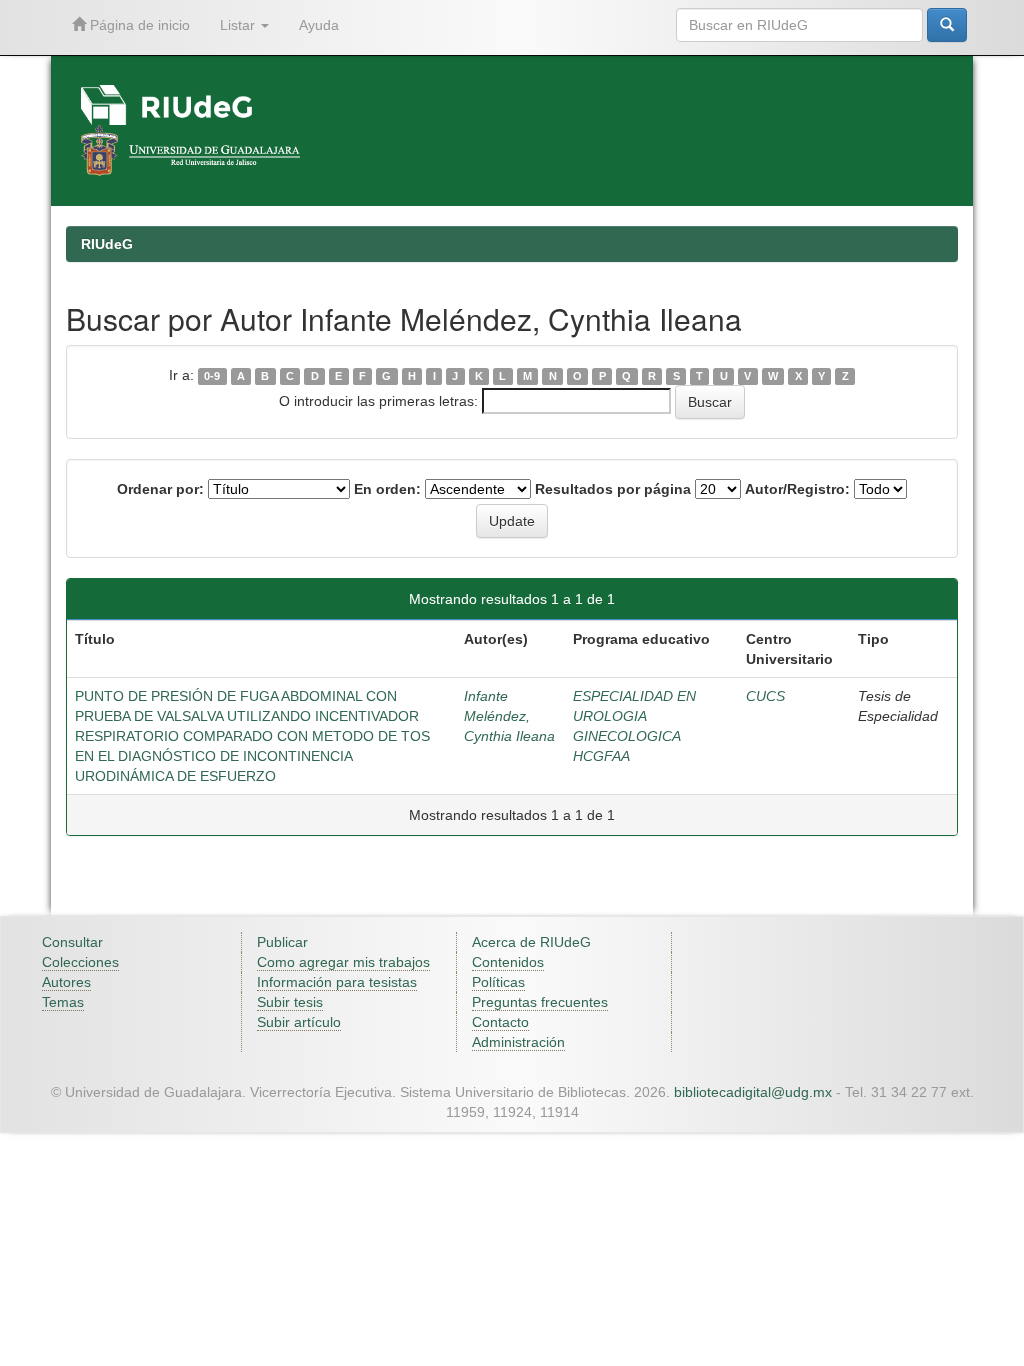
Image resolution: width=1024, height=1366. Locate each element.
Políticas (498, 982)
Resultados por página (613, 489)
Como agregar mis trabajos (343, 962)
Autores (66, 982)
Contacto (500, 1022)
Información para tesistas (337, 982)
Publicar (282, 942)
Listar (239, 25)
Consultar (72, 942)
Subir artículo (299, 1022)
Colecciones (80, 962)
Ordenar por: (160, 489)
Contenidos (508, 962)
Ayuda (319, 25)
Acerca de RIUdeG (531, 942)
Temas (63, 1002)
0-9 (212, 376)
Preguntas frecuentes (540, 1002)
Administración (518, 1042)
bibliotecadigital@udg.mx (753, 1092)
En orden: (387, 489)
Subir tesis (290, 1002)
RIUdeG (107, 244)
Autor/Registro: (797, 489)
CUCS (765, 696)
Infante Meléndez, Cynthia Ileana (509, 716)
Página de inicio (138, 25)
